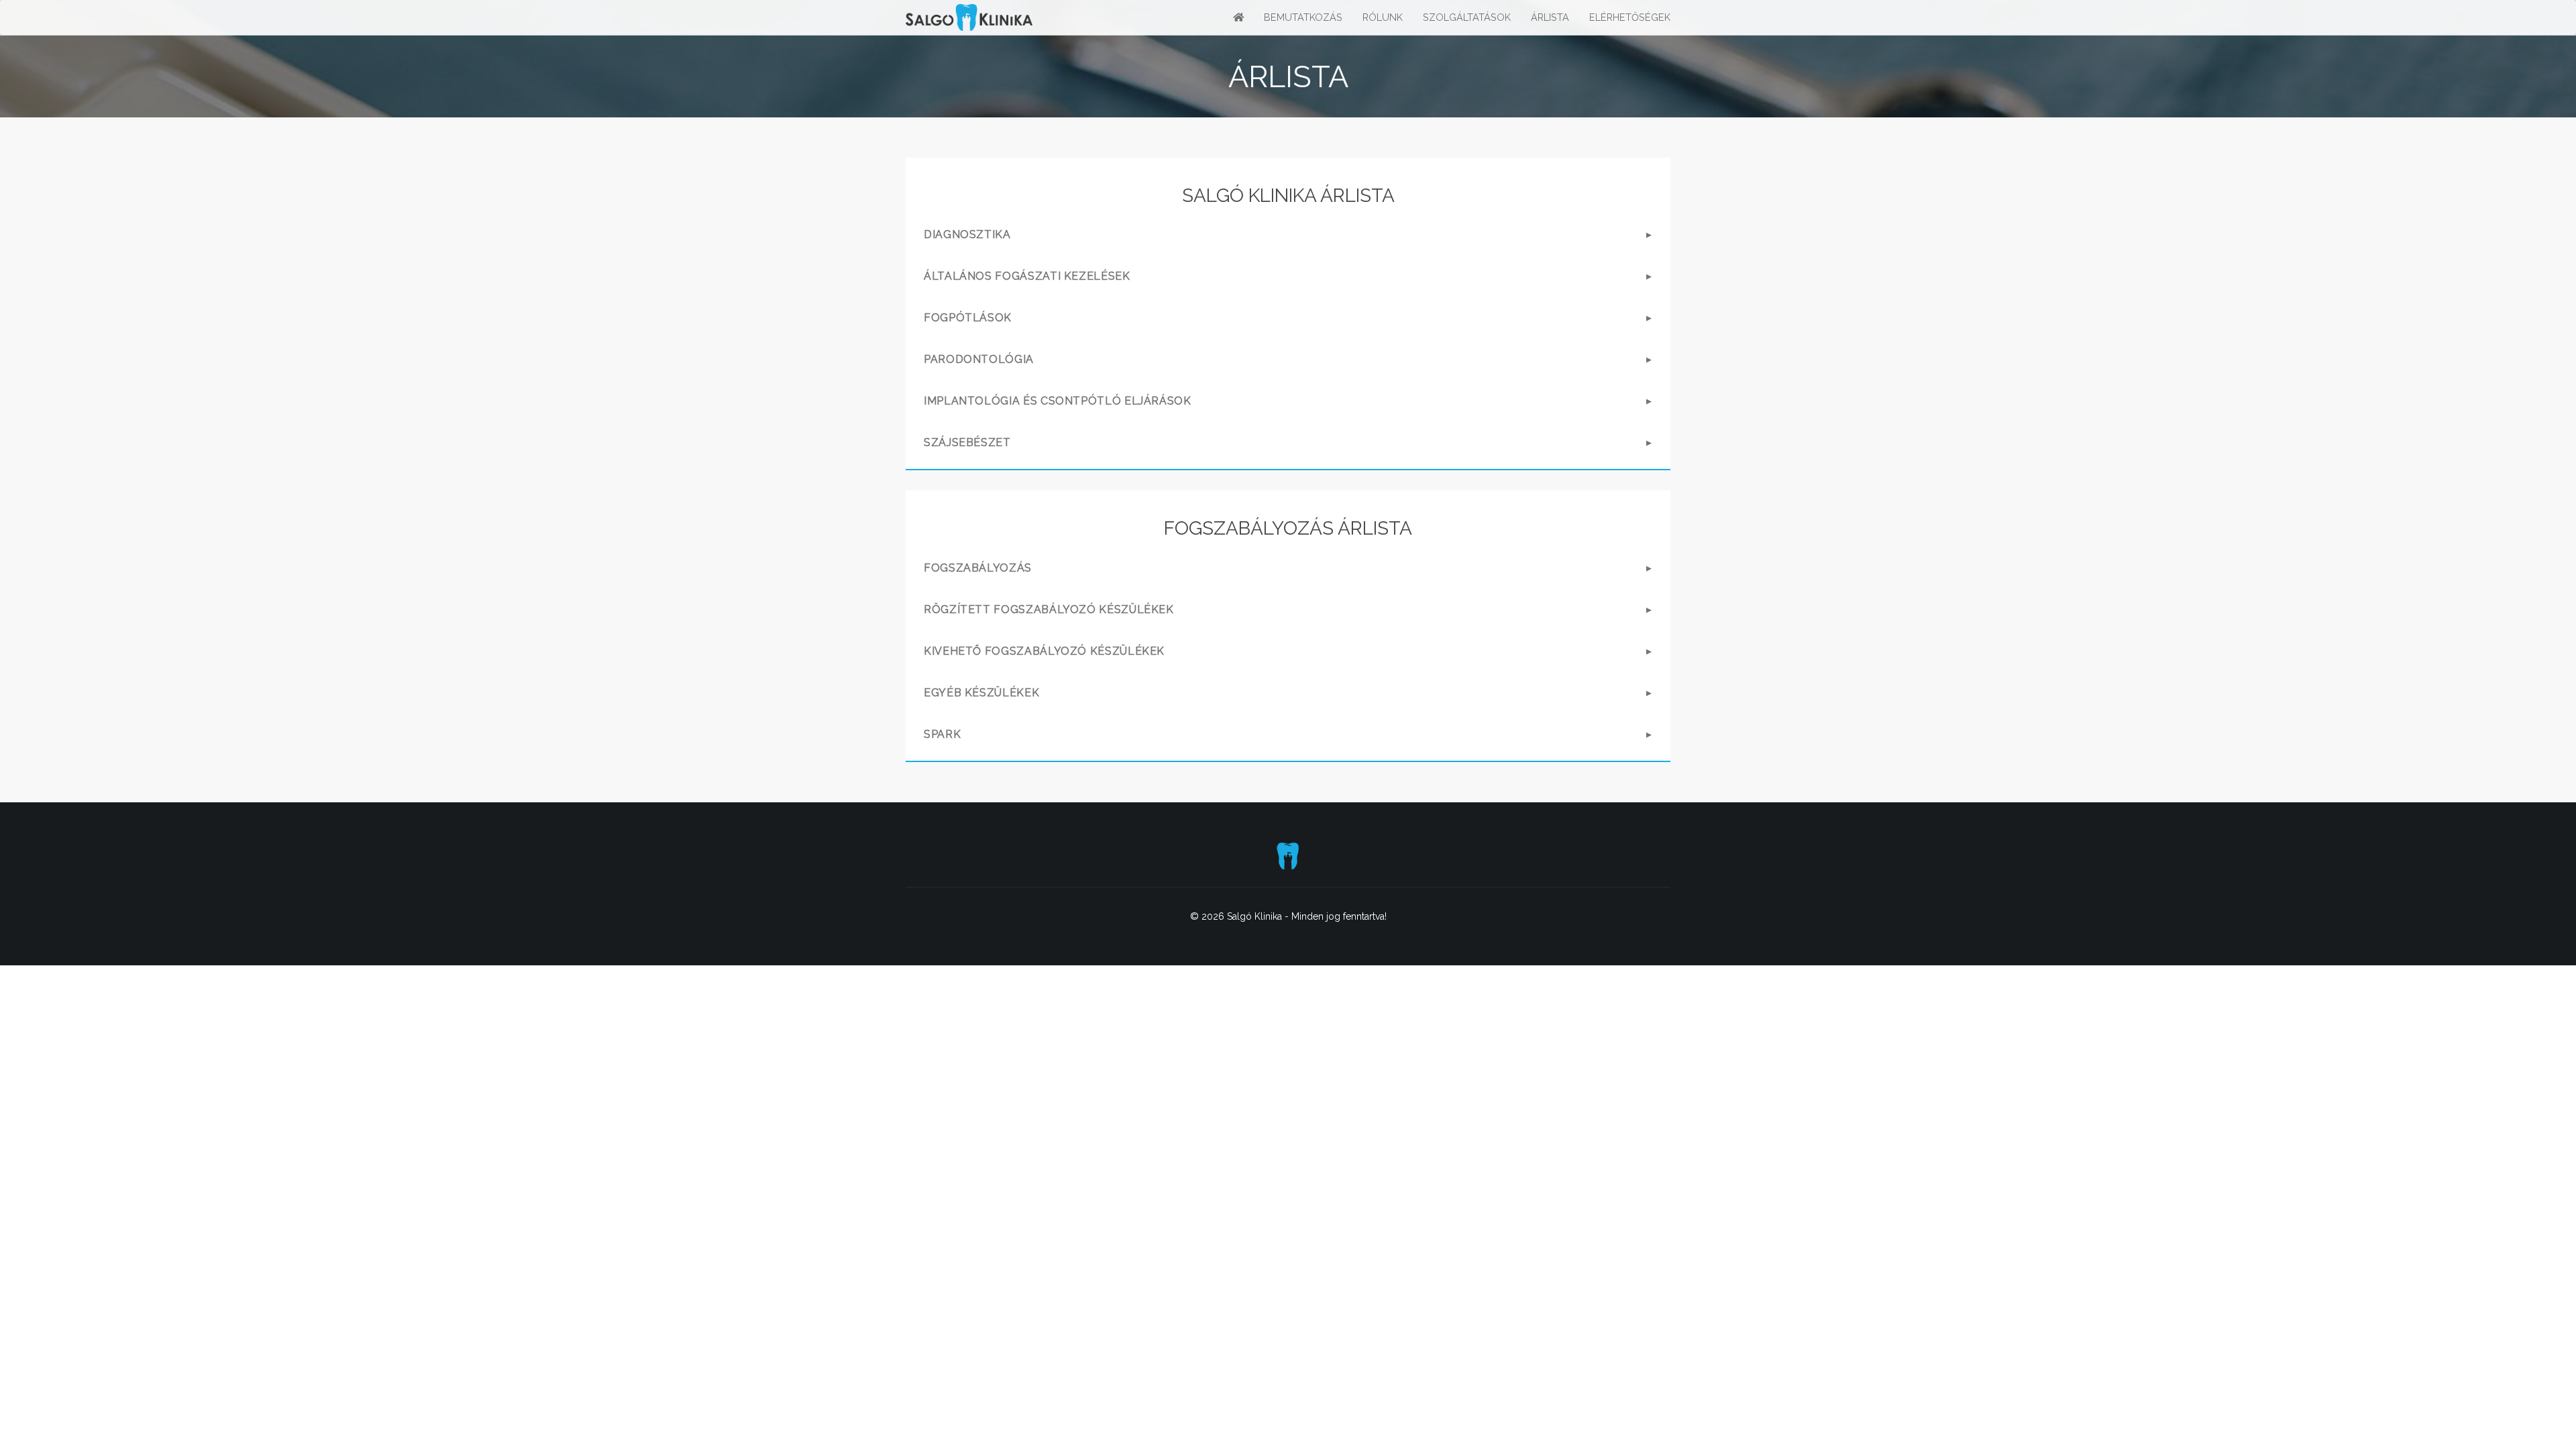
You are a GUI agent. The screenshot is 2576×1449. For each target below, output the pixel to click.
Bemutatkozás (1303, 17)
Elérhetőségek (1630, 17)
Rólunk (1383, 17)
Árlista (1550, 17)
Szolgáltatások (1467, 17)
